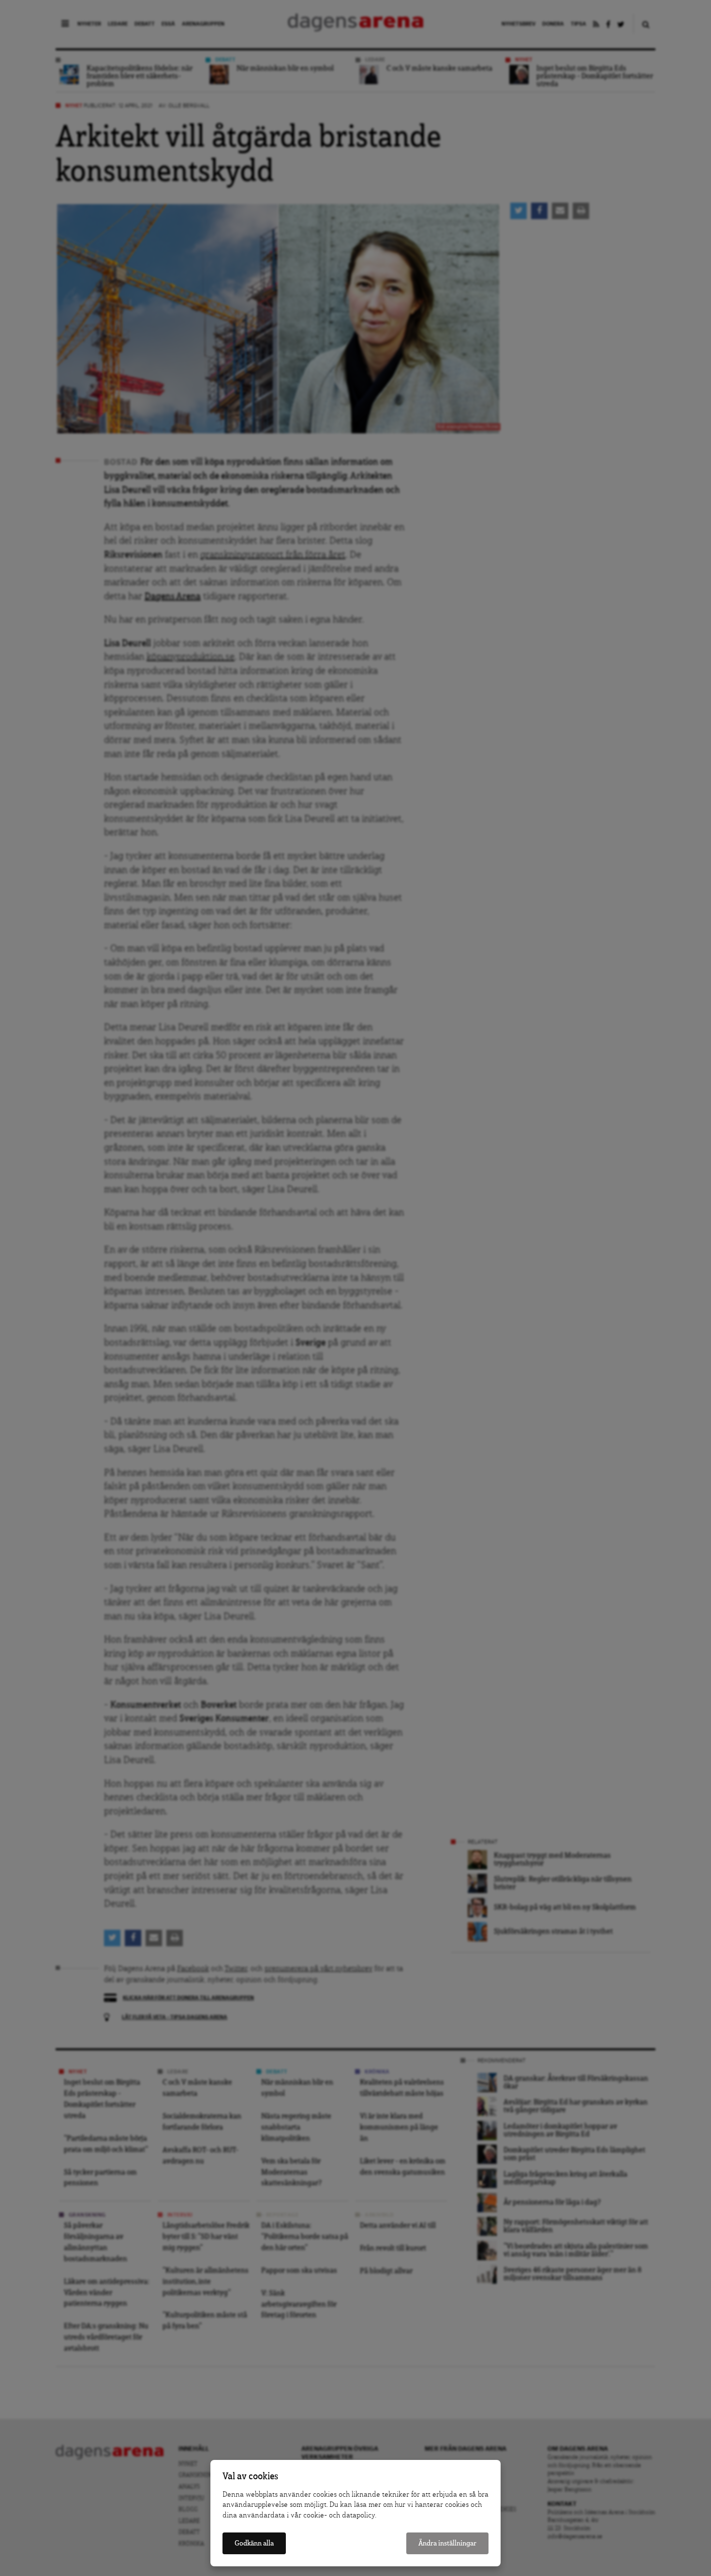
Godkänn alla (254, 2543)
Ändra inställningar (447, 2543)
